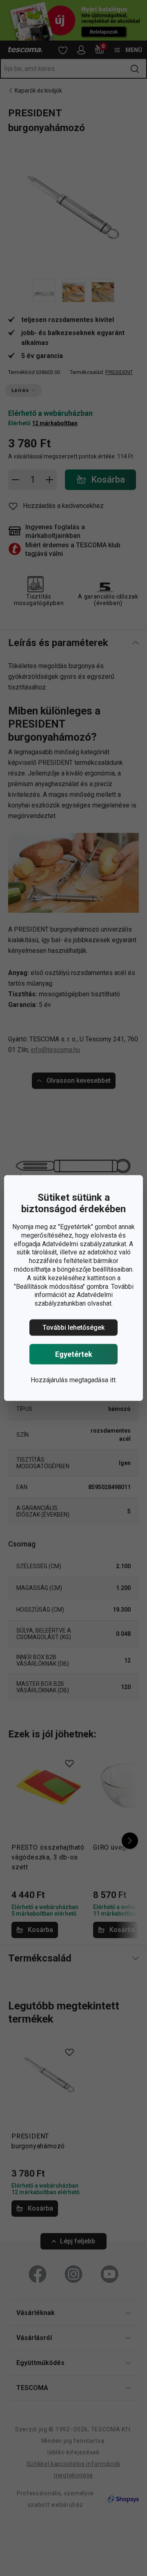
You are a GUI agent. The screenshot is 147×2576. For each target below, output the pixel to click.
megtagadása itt (92, 1380)
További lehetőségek (73, 1328)
